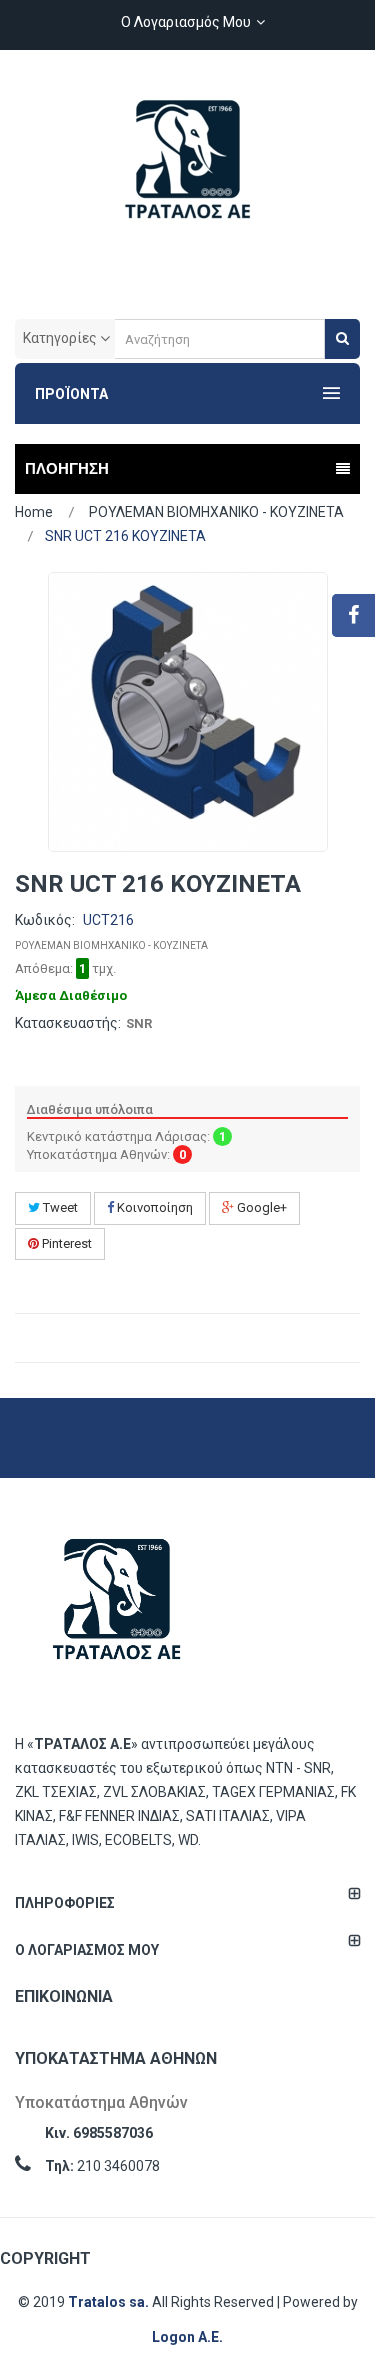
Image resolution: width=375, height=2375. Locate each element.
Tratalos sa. (110, 2302)
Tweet (59, 1207)
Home (34, 512)
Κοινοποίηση (153, 1207)
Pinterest (65, 1243)
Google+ (260, 1207)
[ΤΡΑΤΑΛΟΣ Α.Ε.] (188, 170)
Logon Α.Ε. (187, 2337)
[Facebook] (353, 615)
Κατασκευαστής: (68, 1023)
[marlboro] (117, 1609)
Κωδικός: (45, 920)
